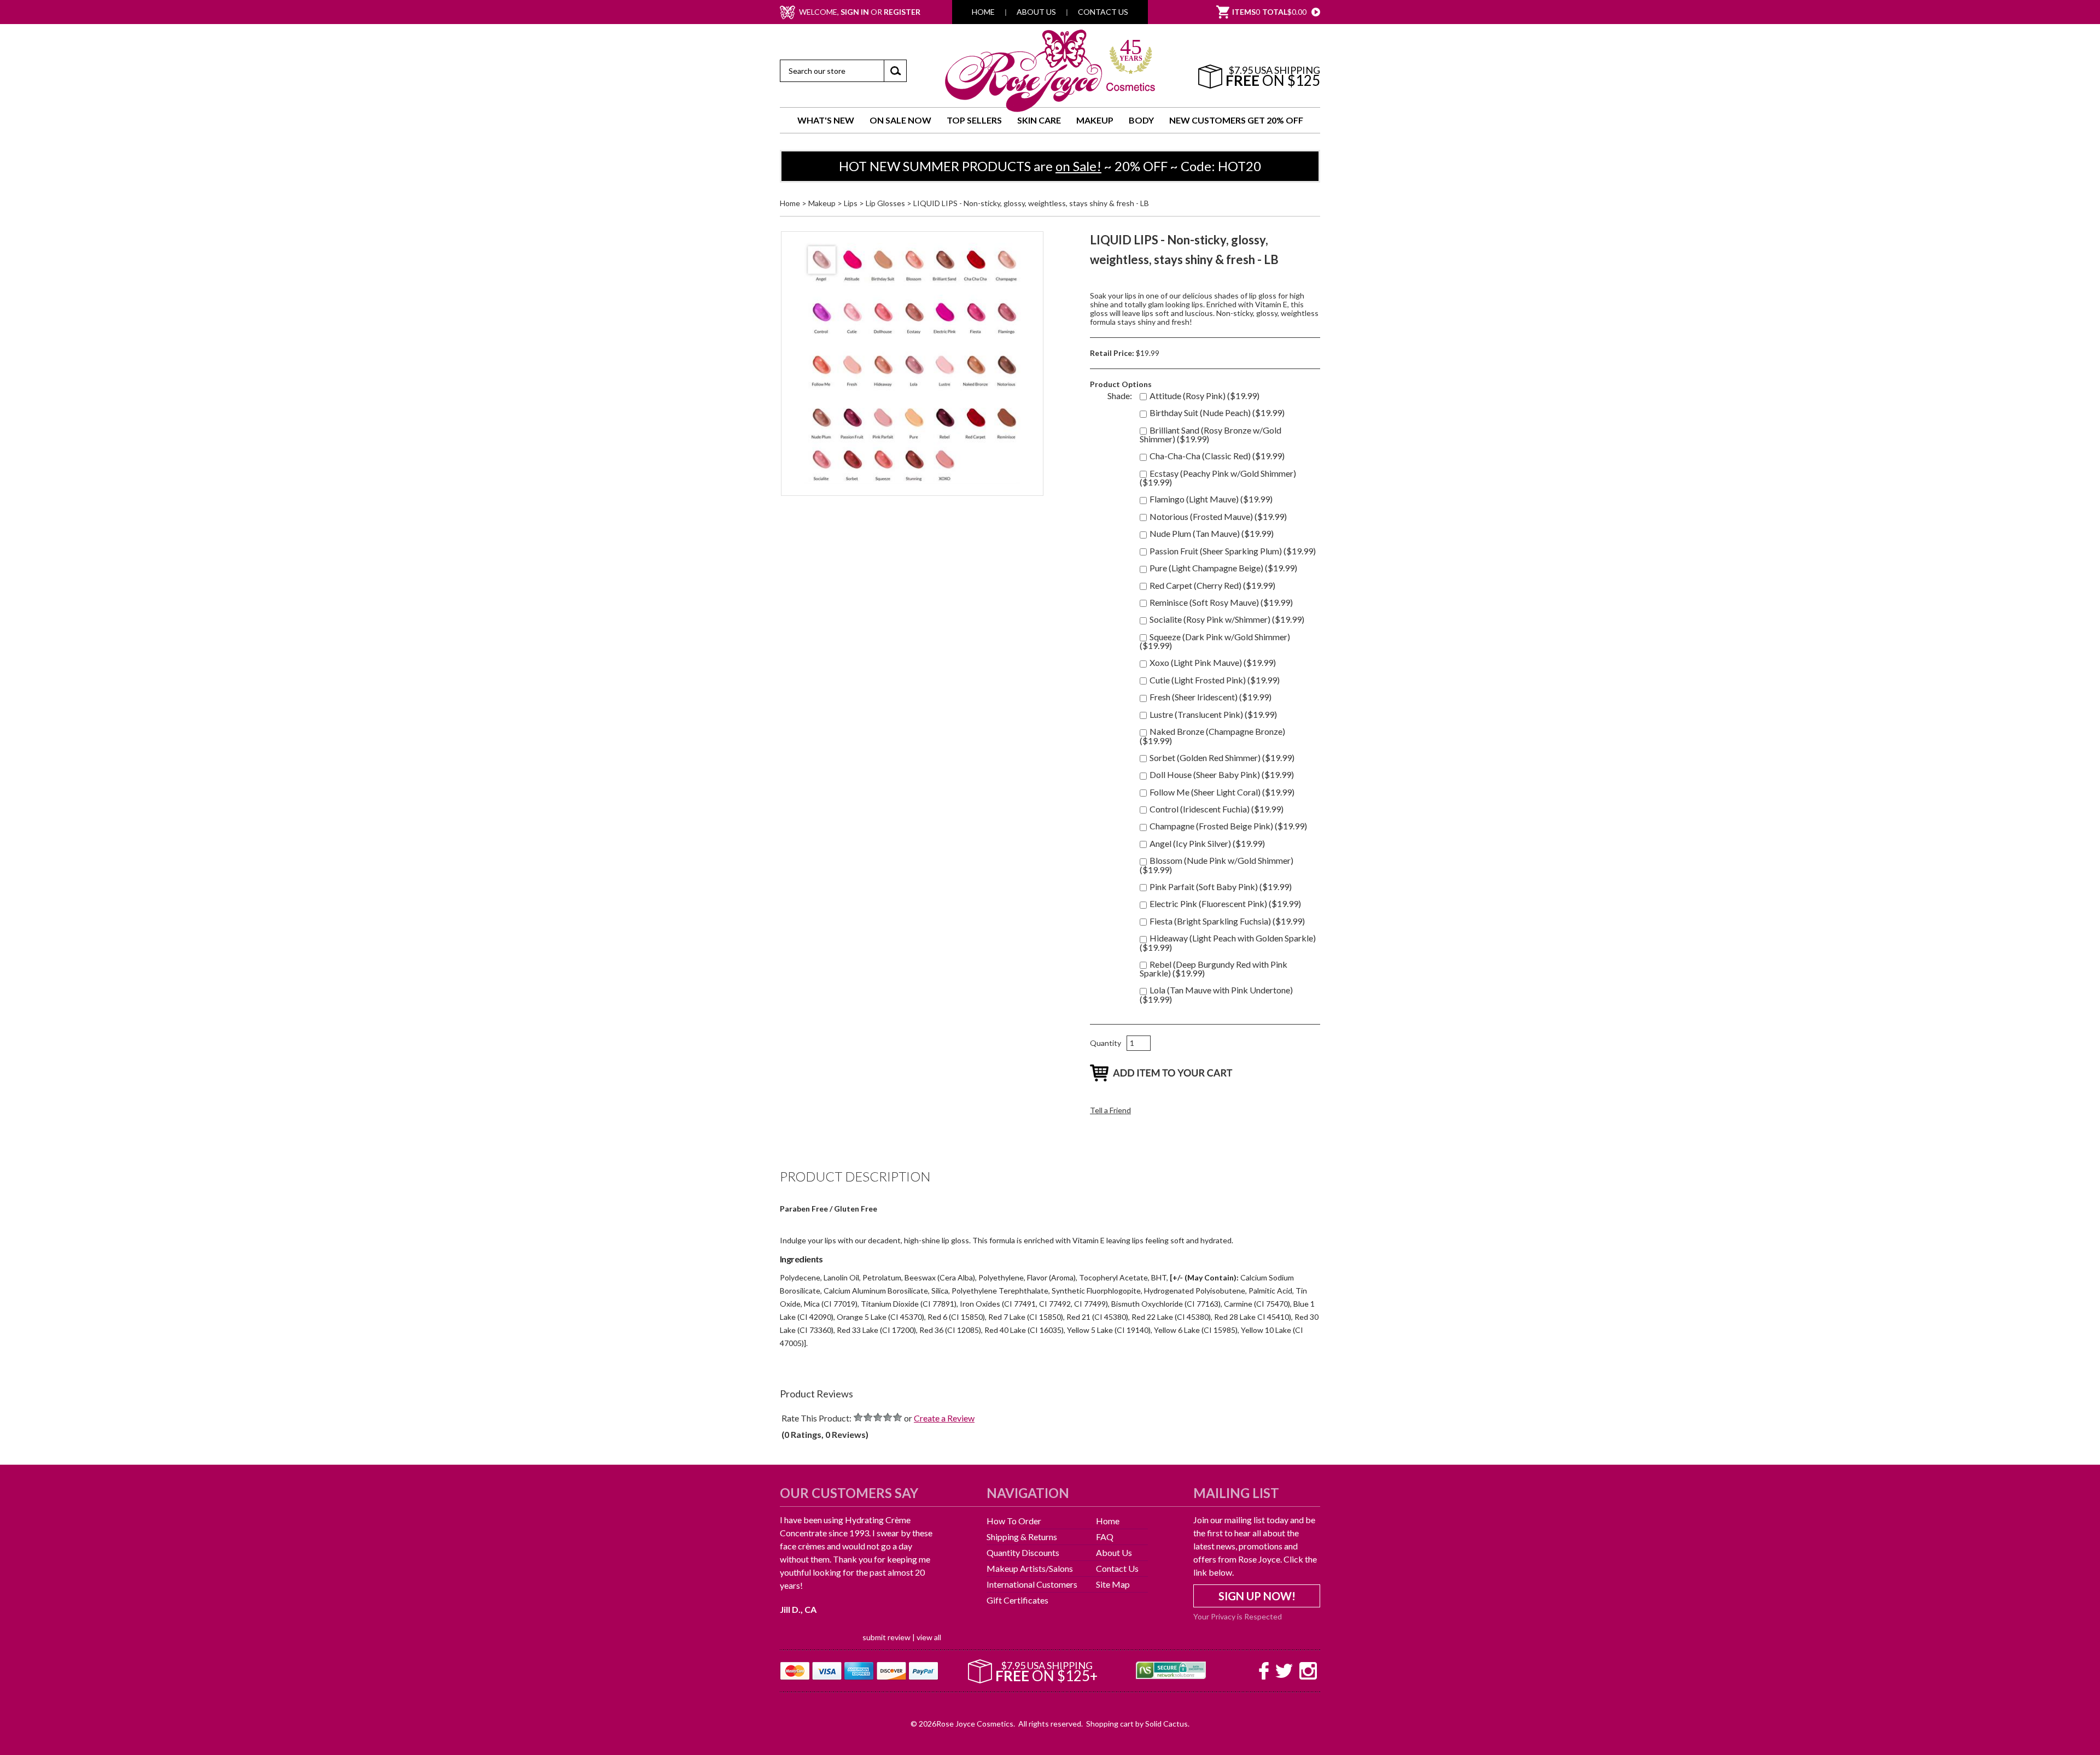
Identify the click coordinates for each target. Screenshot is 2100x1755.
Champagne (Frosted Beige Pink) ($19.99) (1228, 826)
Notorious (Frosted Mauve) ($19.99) (1218, 516)
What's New (826, 120)
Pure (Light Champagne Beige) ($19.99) (1223, 568)
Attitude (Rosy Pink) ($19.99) (1204, 396)
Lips (851, 203)
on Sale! (1078, 166)
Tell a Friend (1110, 1110)
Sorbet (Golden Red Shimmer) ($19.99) (1222, 757)
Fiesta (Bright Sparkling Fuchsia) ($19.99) (1227, 921)
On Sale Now (900, 120)
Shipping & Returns (1022, 1537)
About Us (1036, 12)
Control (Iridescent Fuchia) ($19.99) (1217, 809)
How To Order (1014, 1521)
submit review (886, 1585)
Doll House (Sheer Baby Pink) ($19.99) (1222, 774)
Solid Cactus (1166, 1706)
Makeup (1095, 120)
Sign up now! (1257, 1596)
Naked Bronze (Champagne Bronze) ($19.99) (1212, 736)
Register (902, 12)
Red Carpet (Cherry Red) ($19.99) (1212, 585)
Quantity (1106, 1043)
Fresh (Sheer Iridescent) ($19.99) (1211, 697)
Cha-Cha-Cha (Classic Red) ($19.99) (1217, 456)
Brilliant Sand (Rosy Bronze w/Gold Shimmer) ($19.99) (1211, 434)
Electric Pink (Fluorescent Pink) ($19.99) (1225, 903)
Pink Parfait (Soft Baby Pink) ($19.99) (1221, 887)
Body (1141, 120)
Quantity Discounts (1023, 1552)
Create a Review (944, 1418)
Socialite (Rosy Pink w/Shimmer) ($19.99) (1227, 619)
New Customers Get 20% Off (1236, 120)
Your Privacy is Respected (1238, 1616)
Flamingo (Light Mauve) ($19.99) (1211, 499)
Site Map (1113, 1584)
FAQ (1105, 1537)
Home (983, 12)
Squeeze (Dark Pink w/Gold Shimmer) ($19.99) (1215, 641)
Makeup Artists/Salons (1030, 1568)
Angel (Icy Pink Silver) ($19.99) (1207, 843)
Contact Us (1103, 12)
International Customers (1032, 1584)
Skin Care (1039, 120)
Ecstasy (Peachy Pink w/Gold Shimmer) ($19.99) (1218, 478)
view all (929, 1585)
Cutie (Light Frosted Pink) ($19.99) (1215, 680)
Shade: (1120, 396)
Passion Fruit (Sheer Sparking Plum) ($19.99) (1233, 551)
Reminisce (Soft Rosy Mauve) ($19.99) (1221, 602)
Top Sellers (974, 120)
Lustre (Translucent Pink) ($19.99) (1213, 714)
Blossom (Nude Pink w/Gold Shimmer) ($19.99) (1217, 865)
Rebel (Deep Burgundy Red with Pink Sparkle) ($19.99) (1214, 969)
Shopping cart (1110, 1706)
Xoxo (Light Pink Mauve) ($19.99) (1213, 662)
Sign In (855, 12)
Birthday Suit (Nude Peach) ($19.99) (1217, 413)
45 (1131, 51)
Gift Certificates (1017, 1600)
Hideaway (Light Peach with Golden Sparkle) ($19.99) (1228, 942)
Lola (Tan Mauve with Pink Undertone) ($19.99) (1216, 994)
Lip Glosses (885, 203)
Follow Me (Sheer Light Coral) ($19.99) (1222, 792)
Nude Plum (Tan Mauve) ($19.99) (1212, 533)
